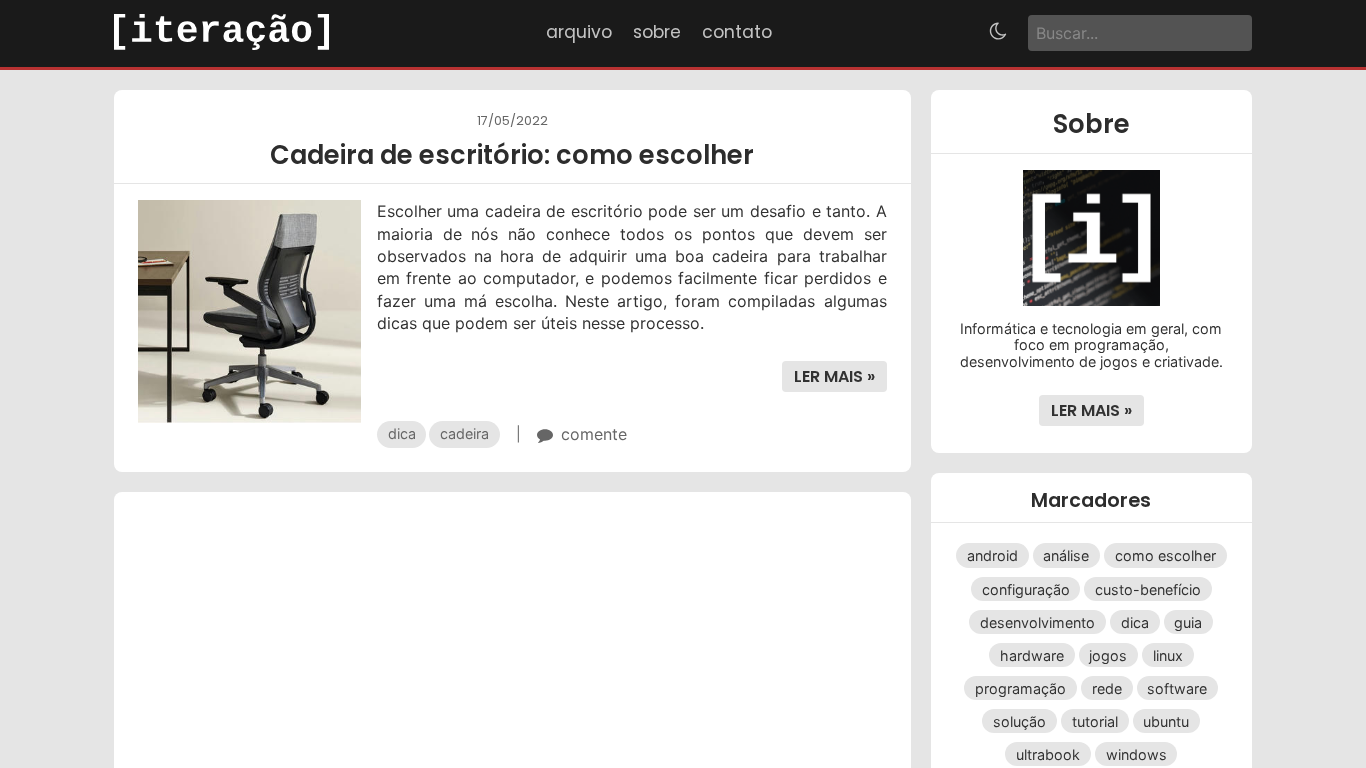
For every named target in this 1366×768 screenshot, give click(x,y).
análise (1066, 555)
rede (1107, 688)
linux (1168, 654)
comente (594, 434)
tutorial (1095, 721)
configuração (1026, 588)
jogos (1108, 654)
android (992, 555)
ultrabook (1048, 754)
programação (1020, 688)
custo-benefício (1148, 588)
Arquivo (579, 32)
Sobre (657, 32)
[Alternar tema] (998, 33)
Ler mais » (834, 376)
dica (402, 433)
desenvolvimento (1037, 621)
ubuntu (1166, 721)
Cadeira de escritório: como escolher (512, 155)
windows (1136, 754)
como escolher (1165, 555)
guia (1188, 621)
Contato (737, 32)
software (1177, 688)
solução (1019, 721)
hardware (1032, 654)
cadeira (464, 433)
